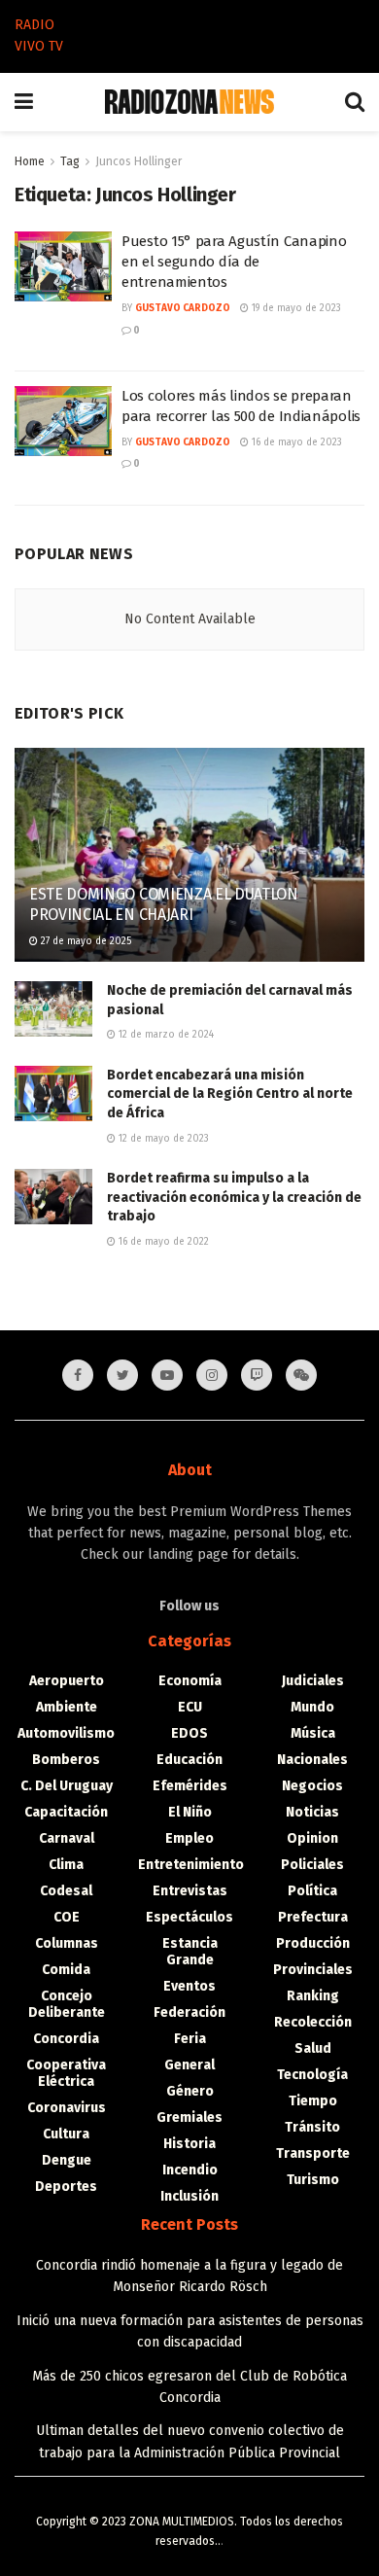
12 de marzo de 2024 (165, 1035)
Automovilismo (66, 1733)
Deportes (66, 2187)
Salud (313, 2048)
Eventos (189, 1986)
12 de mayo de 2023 (162, 1139)
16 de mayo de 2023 (295, 442)
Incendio (190, 2170)
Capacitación (66, 1812)
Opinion (312, 1838)
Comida (66, 1970)
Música (313, 1733)
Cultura (66, 2134)
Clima (66, 1865)
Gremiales (189, 2117)
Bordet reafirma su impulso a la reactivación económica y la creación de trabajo (234, 1197)
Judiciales (313, 1681)
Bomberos (66, 1760)
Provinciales (313, 1970)
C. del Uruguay (67, 1786)
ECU (190, 1707)
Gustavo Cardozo (183, 308)
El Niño (190, 1812)
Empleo (189, 1838)
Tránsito (312, 2127)
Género (190, 2091)
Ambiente (67, 1707)
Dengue (67, 2160)
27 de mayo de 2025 (85, 941)
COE (67, 1917)
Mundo (312, 1707)
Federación (189, 2012)
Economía (190, 1681)
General (189, 2065)
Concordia (66, 2039)
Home (30, 161)
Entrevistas (190, 1891)
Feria (190, 2039)
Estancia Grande (190, 1952)
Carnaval (67, 1838)
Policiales (312, 1865)
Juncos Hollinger (138, 161)
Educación (189, 1760)
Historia (189, 2144)
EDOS (189, 1733)
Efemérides (190, 1786)
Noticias (312, 1812)
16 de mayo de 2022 (162, 1242)
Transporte (313, 2153)
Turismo (313, 2180)
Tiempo (313, 2101)
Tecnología (312, 2075)
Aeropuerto (67, 1681)
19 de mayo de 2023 (295, 308)
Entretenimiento (191, 1865)
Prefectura (313, 1917)
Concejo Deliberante (67, 2004)
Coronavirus (67, 2108)
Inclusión (189, 2196)
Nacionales (312, 1760)
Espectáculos (189, 1917)
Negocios (312, 1786)
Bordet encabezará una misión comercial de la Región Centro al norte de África (230, 1094)
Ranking (313, 1996)
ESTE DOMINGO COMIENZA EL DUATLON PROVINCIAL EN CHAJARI (164, 904)
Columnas (67, 1943)
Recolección (313, 2022)
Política (312, 1891)
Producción (313, 1943)
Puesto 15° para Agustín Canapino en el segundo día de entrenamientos (234, 262)
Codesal (66, 1891)
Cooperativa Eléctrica (66, 2073)
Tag (70, 161)
